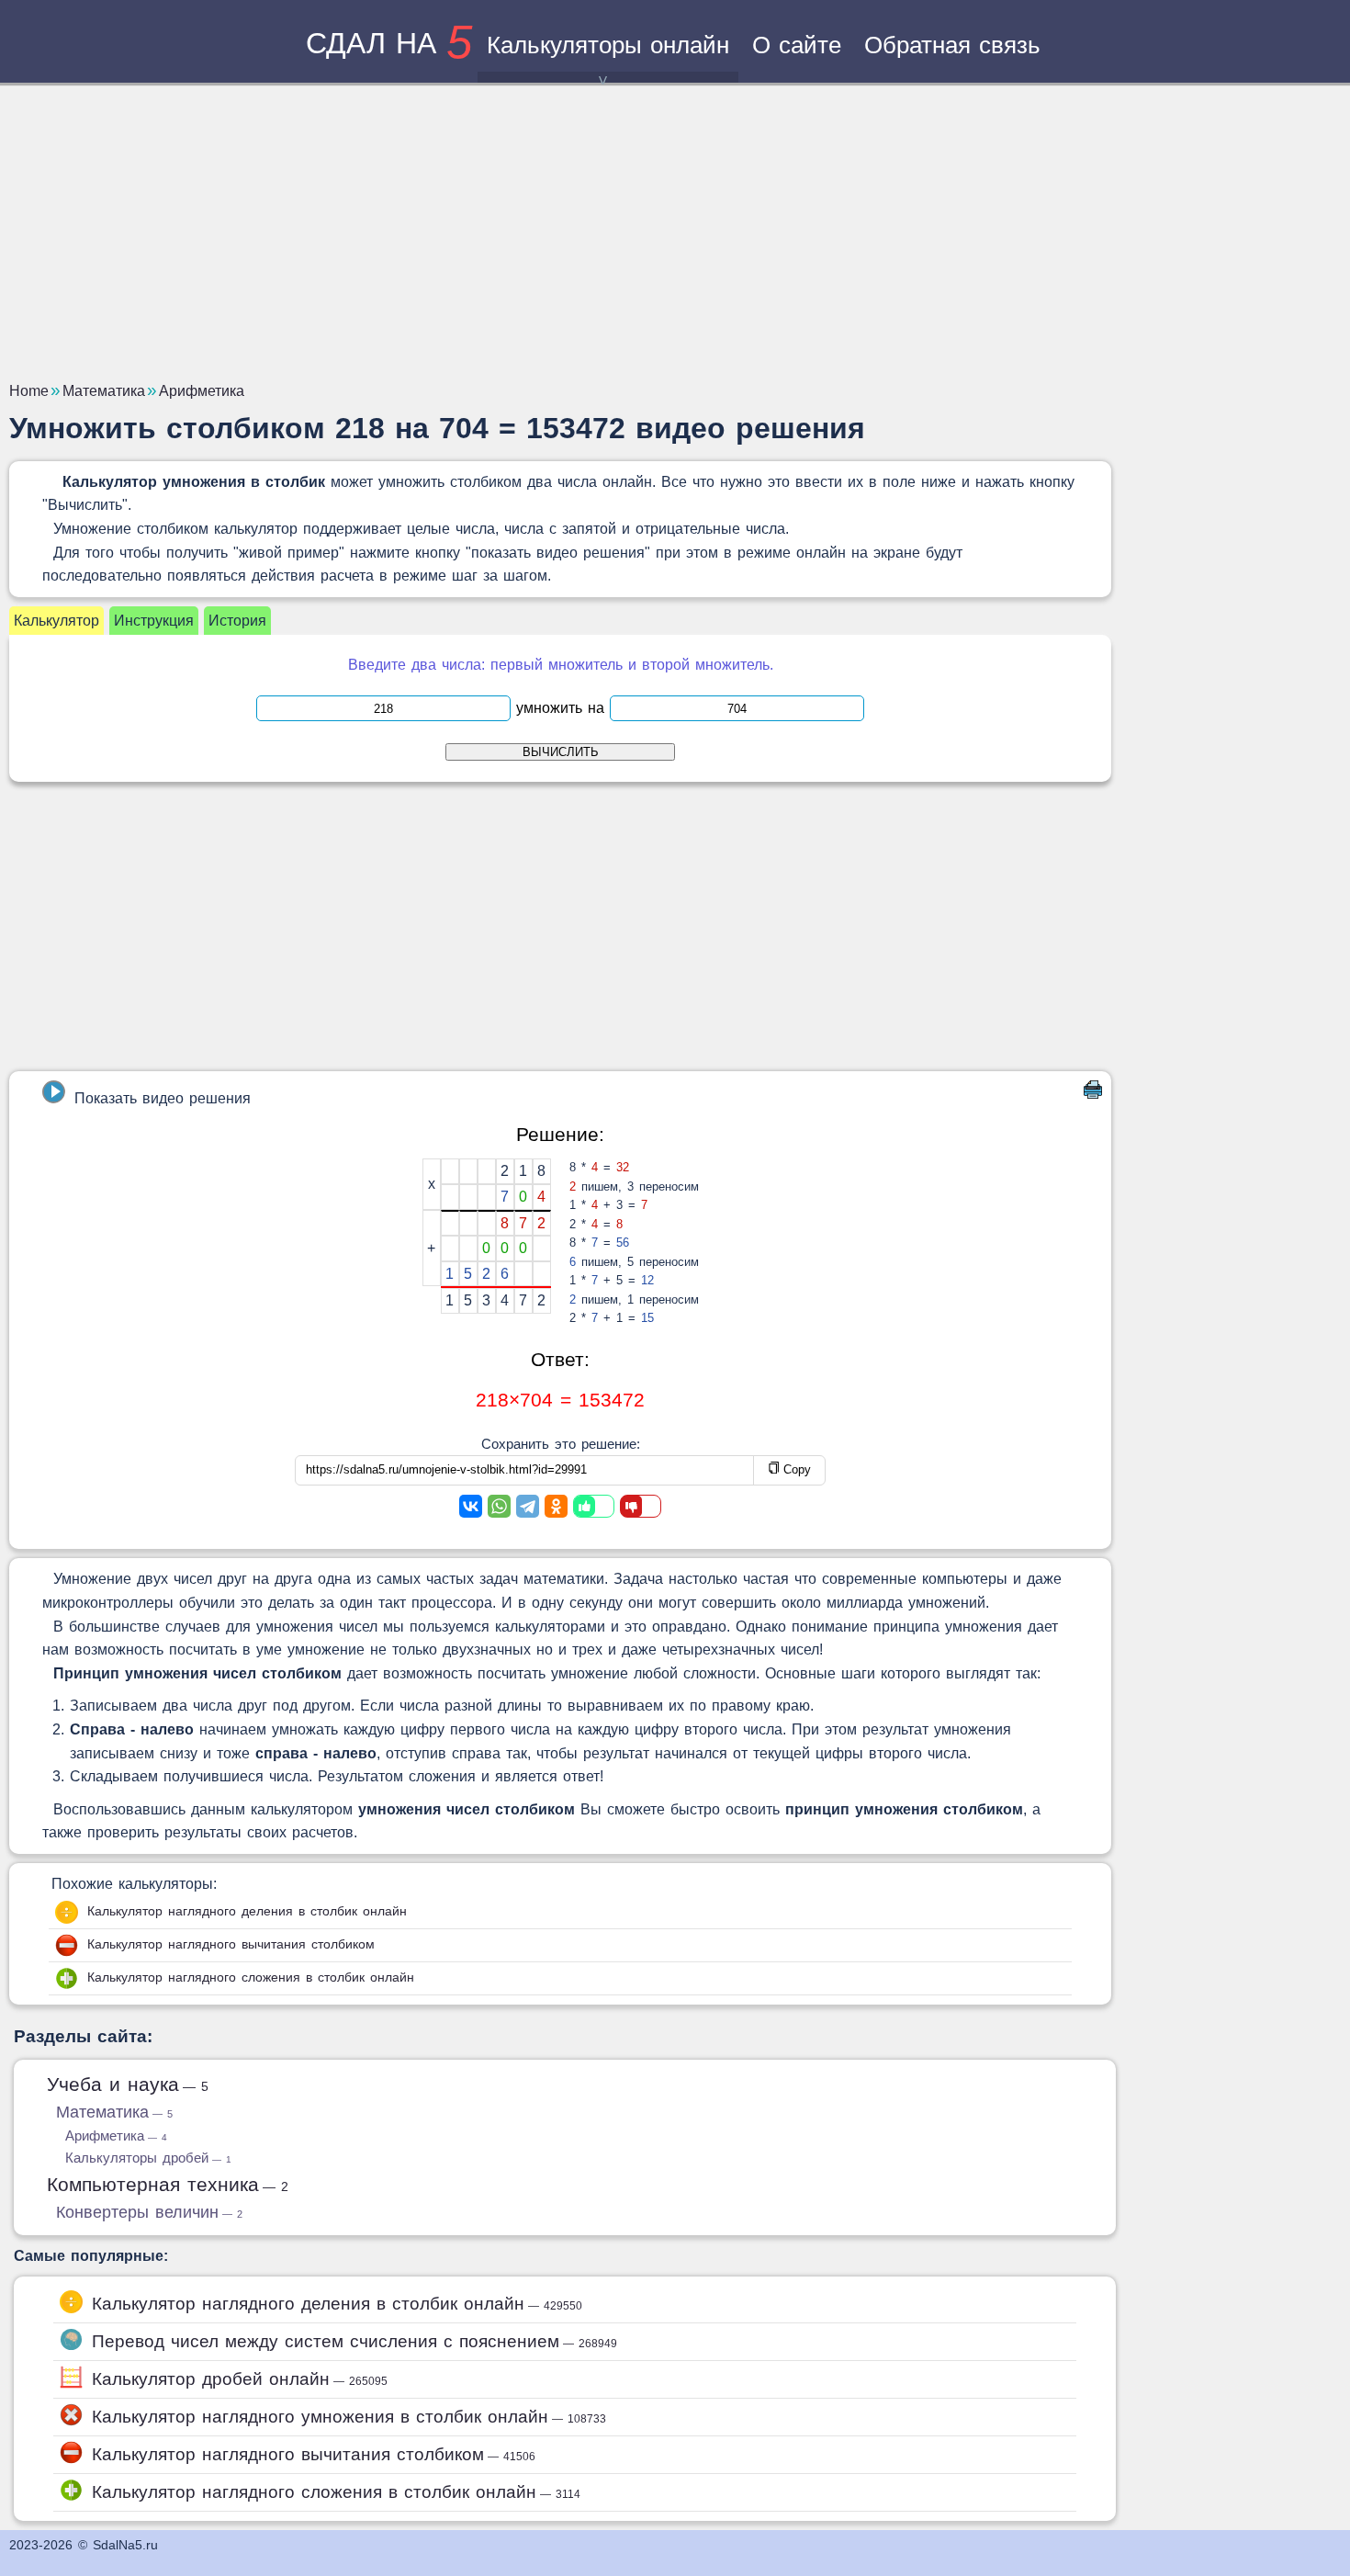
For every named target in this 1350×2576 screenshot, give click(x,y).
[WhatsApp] (499, 1506)
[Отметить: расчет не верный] (641, 1506)
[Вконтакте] (471, 1506)
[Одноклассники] (556, 1506)
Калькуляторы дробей (148, 2158)
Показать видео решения (163, 1098)
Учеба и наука (128, 2084)
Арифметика (116, 2135)
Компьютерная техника (168, 2184)
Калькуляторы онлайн (608, 45)
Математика (114, 2112)
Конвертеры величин (149, 2212)
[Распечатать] (1093, 1094)
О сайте (797, 45)
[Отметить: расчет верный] (594, 1506)
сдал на (389, 43)
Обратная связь (952, 45)
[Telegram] (528, 1506)
